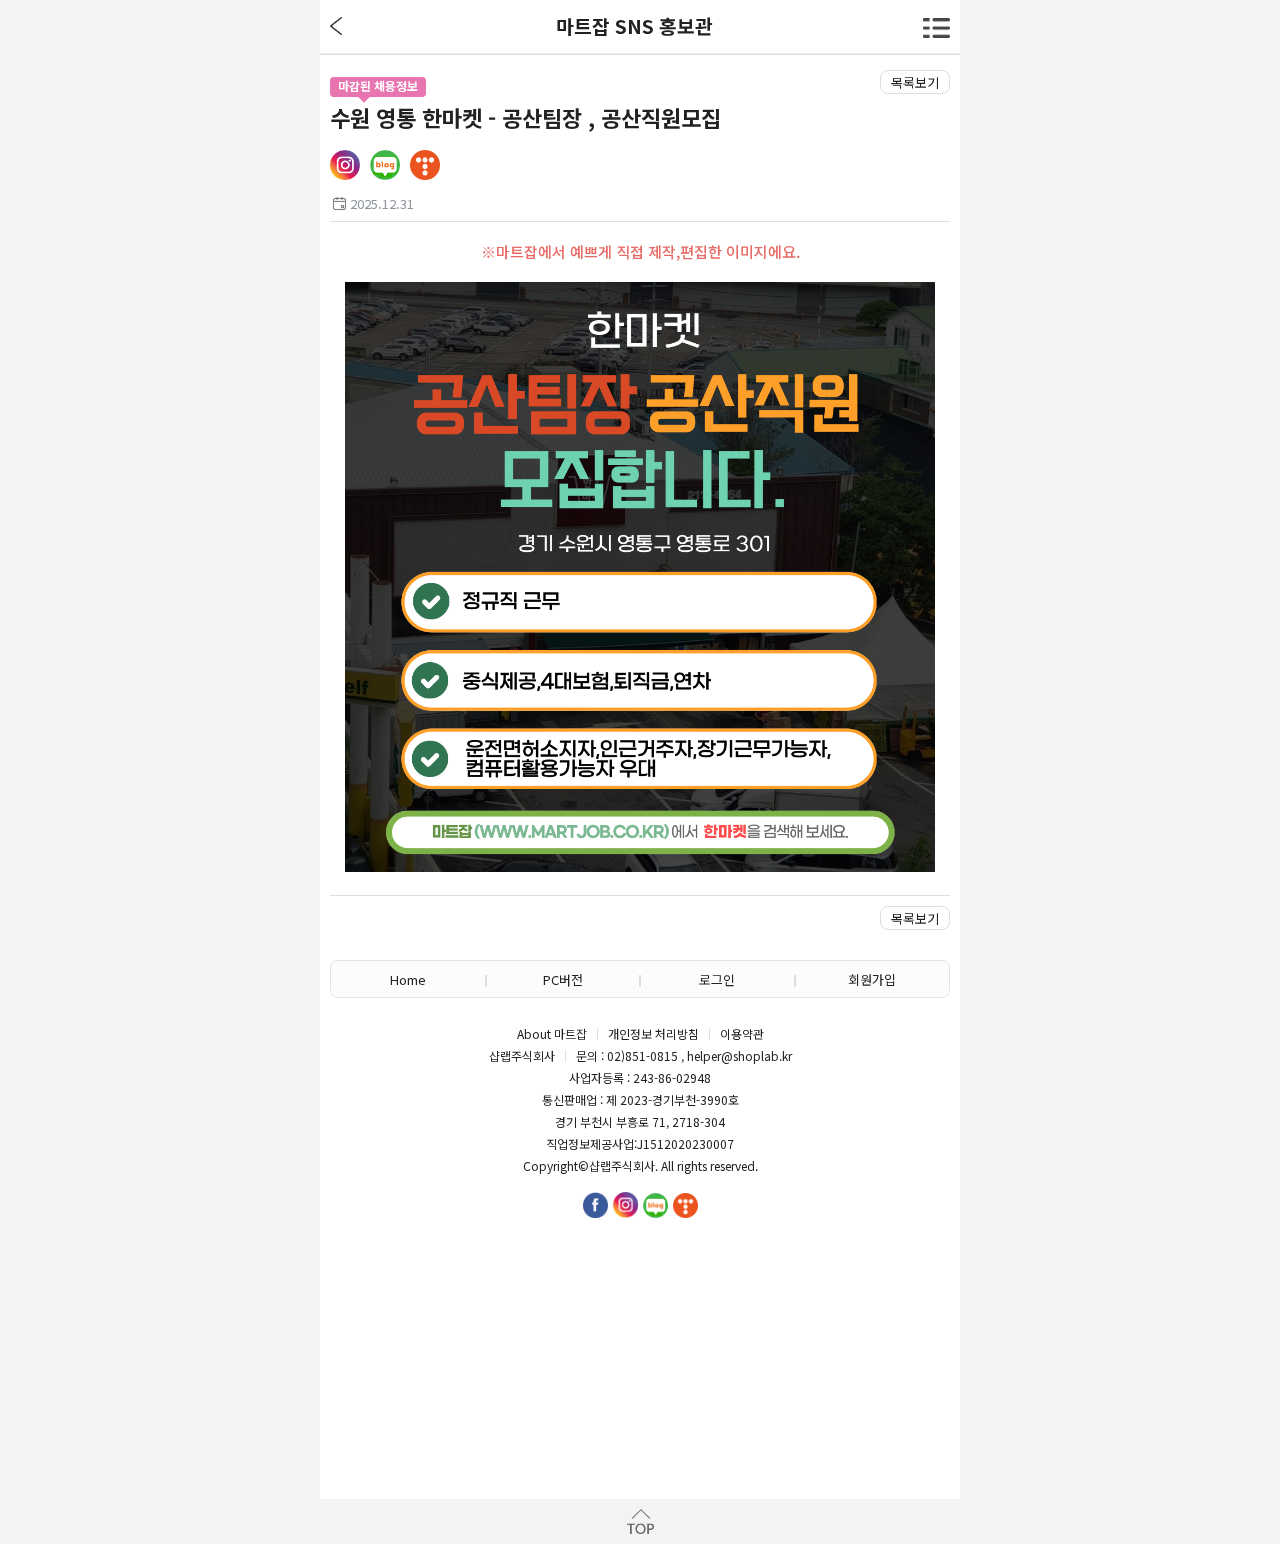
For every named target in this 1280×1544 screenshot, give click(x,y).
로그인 (717, 979)
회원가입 (872, 979)
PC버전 (563, 979)
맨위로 (640, 1521)
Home (408, 979)
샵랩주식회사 (622, 1166)
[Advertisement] (640, 1339)
